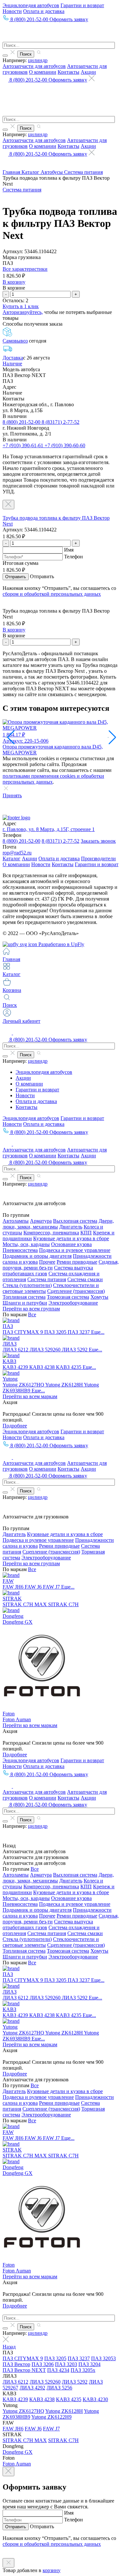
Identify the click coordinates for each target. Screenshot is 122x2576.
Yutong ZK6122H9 (51, 2417)
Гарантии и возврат (82, 5)
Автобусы (52, 172)
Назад (9, 2347)
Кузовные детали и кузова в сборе (71, 1238)
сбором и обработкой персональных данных (52, 594)
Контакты (68, 72)
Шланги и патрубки (25, 1303)
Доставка (13, 358)
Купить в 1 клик (21, 306)
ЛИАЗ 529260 (46, 1350)
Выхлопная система (75, 1221)
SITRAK (12, 1599)
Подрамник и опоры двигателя (37, 1256)
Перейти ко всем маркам (30, 1396)
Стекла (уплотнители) (27, 1285)
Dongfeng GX (18, 1622)
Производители (98, 859)
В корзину (14, 282)
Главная (12, 172)
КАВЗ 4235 (69, 1367)
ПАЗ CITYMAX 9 (23, 1332)
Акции (88, 72)
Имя (69, 550)
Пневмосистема (20, 1250)
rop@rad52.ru (17, 853)
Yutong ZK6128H (65, 1385)
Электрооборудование (73, 1303)
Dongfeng (13, 1616)
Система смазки (85, 1279)
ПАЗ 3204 (89, 2364)
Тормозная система (68, 1297)
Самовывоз (15, 341)
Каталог (31, 172)
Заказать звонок (98, 841)
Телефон (74, 557)
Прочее (47, 1262)
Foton (9, 1714)
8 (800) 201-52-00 (22, 422)
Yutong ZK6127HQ (24, 1385)
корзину (52, 2570)
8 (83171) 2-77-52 (61, 422)
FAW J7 (52, 1587)
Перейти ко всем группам (31, 1309)
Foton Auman (17, 1719)
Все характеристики (25, 269)
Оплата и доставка (44, 11)
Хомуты (99, 1297)
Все (32, 1314)
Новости (12, 11)
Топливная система (24, 1297)
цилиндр (38, 60)
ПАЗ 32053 (103, 2358)
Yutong (10, 1379)
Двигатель (71, 1227)
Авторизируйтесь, (23, 312)
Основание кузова (71, 1244)
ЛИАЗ (10, 1344)
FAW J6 (34, 1587)
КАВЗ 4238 (43, 1367)
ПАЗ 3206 (43, 2364)
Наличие (12, 364)
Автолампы (16, 1221)
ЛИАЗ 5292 (75, 1350)
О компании (43, 72)
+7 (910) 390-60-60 (65, 445)
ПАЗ (8, 1326)
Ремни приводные (77, 1262)
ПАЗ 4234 (58, 2370)
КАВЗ (9, 1361)
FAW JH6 (14, 1587)
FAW (8, 1581)
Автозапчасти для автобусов (34, 66)
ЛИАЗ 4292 (32, 2388)
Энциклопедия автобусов (31, 5)
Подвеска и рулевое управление (75, 1250)
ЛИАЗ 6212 (16, 1350)
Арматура (41, 1221)
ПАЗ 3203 (66, 2364)
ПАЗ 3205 (56, 1332)
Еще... (98, 1332)
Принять (12, 795)
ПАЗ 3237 (79, 1332)
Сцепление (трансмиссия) (76, 1291)
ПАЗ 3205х (83, 2370)
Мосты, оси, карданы (26, 1244)
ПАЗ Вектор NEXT (24, 2370)
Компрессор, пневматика (51, 1233)
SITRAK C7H (63, 1604)
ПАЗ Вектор (16, 2364)
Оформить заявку (69, 19)
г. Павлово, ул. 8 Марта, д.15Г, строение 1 (49, 829)
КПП (86, 1233)
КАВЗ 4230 (95, 2399)
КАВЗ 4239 (16, 1367)
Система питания (83, 172)
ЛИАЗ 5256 (59, 2388)
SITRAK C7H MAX (25, 1604)
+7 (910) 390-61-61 (24, 445)
